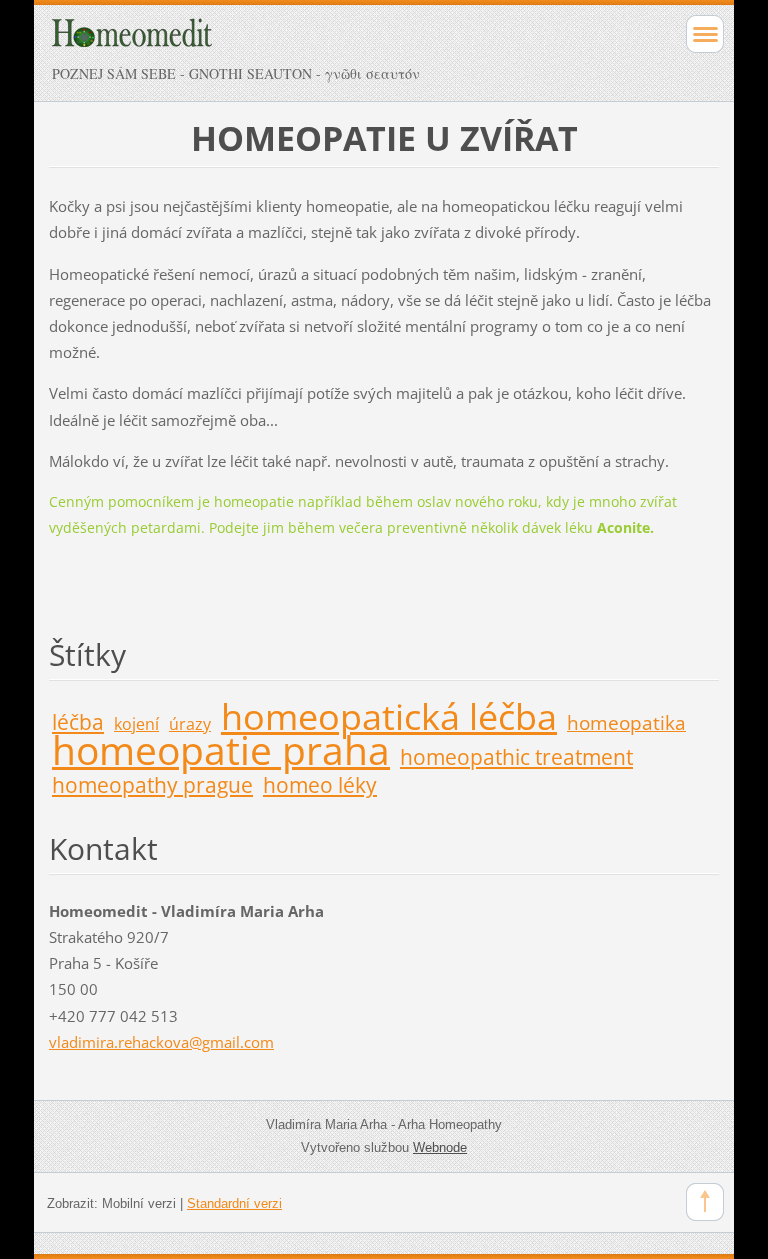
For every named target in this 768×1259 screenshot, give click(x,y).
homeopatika (626, 722)
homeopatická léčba (389, 716)
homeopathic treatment (516, 757)
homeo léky (320, 785)
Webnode (440, 1147)
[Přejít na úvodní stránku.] (317, 41)
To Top (705, 1202)
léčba (78, 722)
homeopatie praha (221, 749)
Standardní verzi (234, 1203)
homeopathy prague (152, 785)
